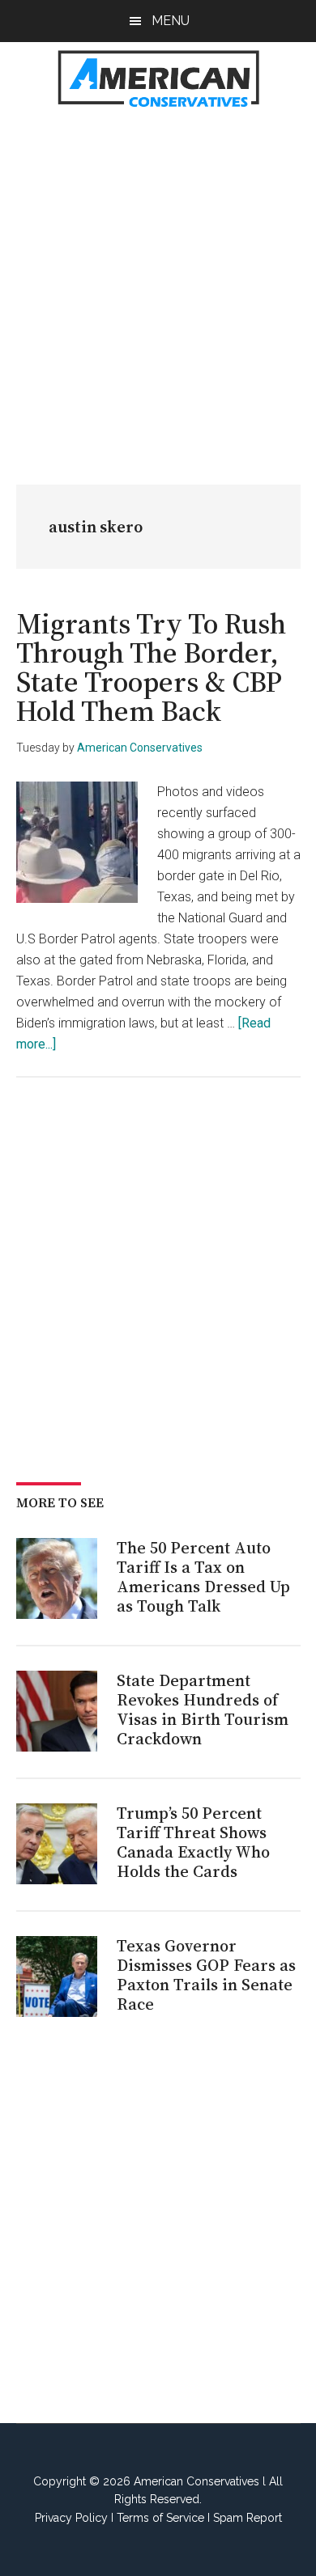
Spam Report (248, 2518)
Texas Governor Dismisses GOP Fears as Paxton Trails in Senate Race (206, 1975)
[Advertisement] (158, 288)
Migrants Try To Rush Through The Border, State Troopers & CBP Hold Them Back (151, 667)
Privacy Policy (71, 2518)
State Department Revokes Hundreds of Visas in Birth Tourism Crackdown (203, 1710)
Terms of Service (160, 2518)
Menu (171, 21)
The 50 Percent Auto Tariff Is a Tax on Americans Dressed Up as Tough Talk (203, 1577)
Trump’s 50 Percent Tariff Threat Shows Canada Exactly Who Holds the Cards (193, 1842)
